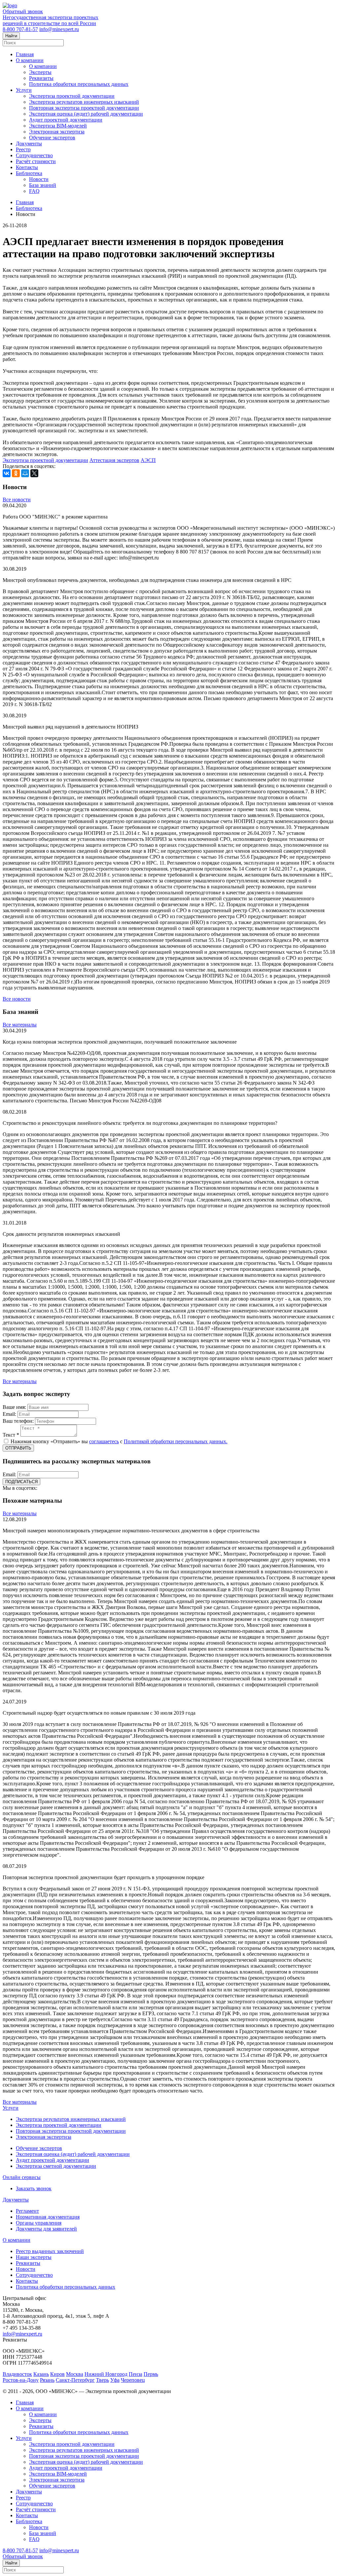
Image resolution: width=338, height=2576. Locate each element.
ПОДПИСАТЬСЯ (21, 1482)
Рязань (47, 2380)
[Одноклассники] (16, 473)
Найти (11, 36)
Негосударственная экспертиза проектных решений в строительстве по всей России (51, 20)
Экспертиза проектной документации (72, 96)
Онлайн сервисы (22, 2177)
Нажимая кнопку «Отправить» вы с (118, 1441)
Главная (25, 54)
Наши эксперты (34, 2257)
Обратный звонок (23, 11)
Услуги (24, 90)
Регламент (27, 2211)
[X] (34, 473)
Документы (29, 143)
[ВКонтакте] (7, 473)
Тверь (102, 2380)
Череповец (133, 2380)
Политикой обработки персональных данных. (176, 1441)
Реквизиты (41, 78)
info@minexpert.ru (59, 29)
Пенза (135, 2374)
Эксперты (40, 72)
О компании (30, 60)
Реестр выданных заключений (50, 2251)
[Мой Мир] (25, 473)
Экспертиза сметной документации (56, 2166)
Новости (39, 179)
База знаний (43, 185)
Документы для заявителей (46, 2229)
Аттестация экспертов (114, 460)
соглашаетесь (104, 1441)
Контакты (27, 167)
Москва (75, 2374)
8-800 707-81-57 (20, 29)
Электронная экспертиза (57, 132)
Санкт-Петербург (75, 2380)
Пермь (151, 2374)
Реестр (23, 149)
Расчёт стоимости (36, 161)
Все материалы (20, 1025)
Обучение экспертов (52, 138)
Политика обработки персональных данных (79, 84)
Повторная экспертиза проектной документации (84, 108)
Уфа (115, 2380)
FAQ (34, 191)
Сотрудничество (34, 155)
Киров (57, 2374)
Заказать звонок (34, 2188)
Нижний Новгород (106, 2374)
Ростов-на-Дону (21, 2380)
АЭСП (148, 460)
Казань (41, 2374)
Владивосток (17, 2374)
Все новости (17, 500)
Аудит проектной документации (66, 120)
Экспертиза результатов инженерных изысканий (84, 102)
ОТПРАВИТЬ (18, 1448)
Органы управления (39, 2223)
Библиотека (29, 173)
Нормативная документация (48, 2217)
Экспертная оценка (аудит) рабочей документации (86, 114)
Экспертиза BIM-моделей (58, 126)
